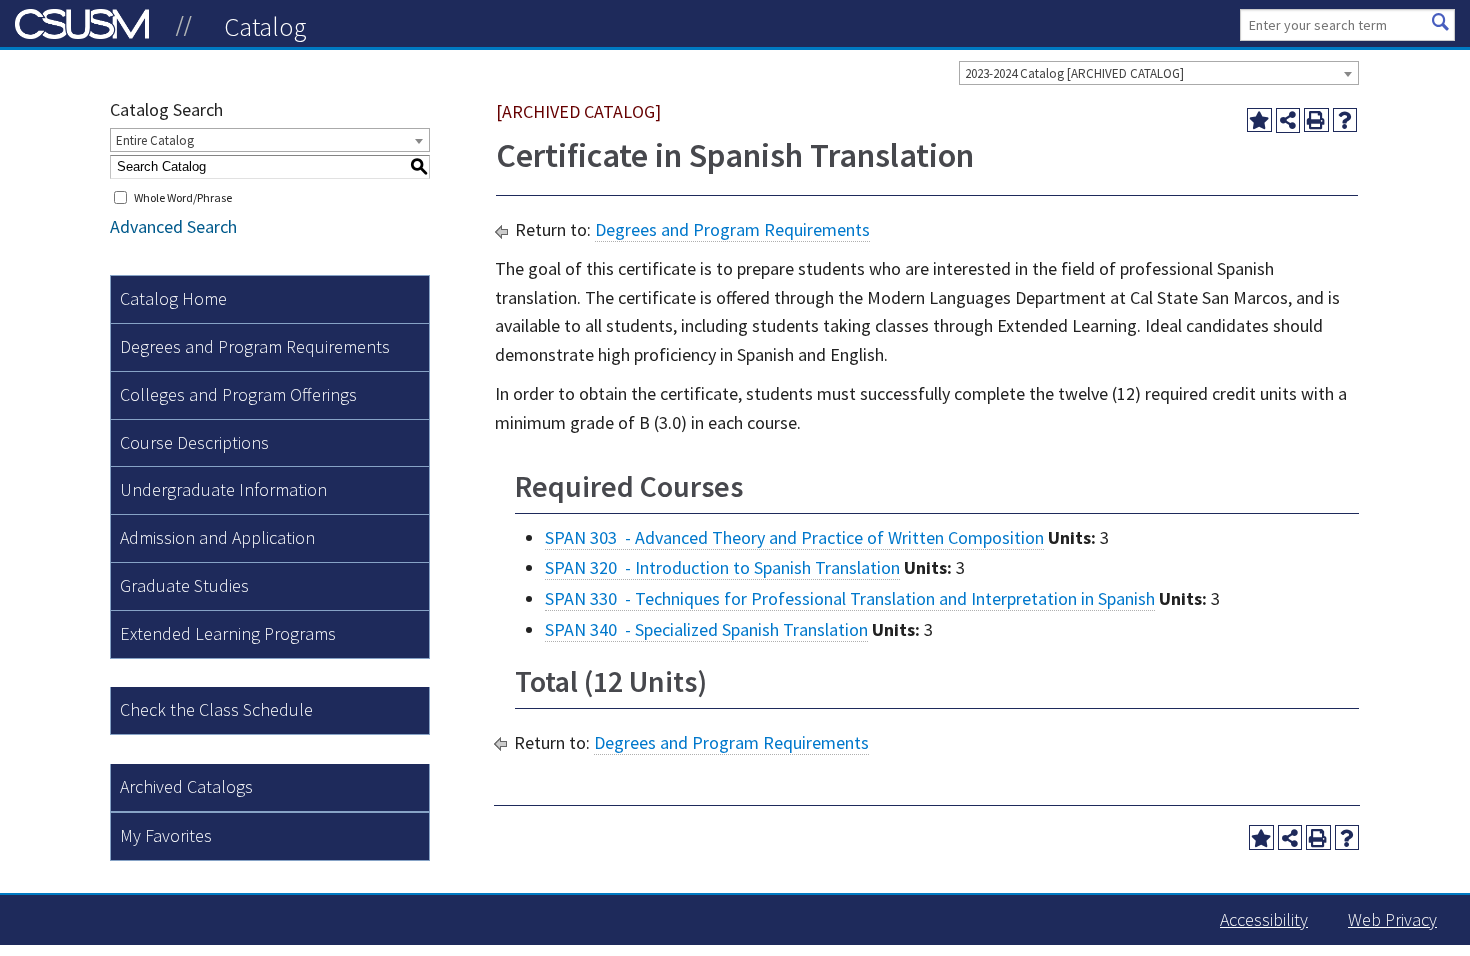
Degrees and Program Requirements (255, 346)
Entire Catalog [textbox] (155, 140)
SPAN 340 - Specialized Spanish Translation (706, 629)
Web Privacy (1392, 919)
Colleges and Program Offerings (238, 394)
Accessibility (1264, 919)
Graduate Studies (184, 585)
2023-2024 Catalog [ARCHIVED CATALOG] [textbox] (1074, 73)
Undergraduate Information (223, 489)
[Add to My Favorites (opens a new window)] (1259, 120)
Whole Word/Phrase (183, 197)
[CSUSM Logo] (184, 26)
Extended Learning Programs (228, 633)
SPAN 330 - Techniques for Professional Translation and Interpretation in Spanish (850, 598)
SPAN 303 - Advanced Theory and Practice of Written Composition (794, 537)
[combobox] (1159, 73)
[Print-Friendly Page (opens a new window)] (1316, 120)
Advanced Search (173, 226)
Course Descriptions (194, 442)
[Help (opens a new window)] (1345, 120)
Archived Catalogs (186, 786)
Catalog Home (173, 298)
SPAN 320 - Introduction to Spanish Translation (722, 567)
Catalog (265, 26)
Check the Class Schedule (216, 709)
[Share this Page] (1288, 120)
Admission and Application (217, 537)
